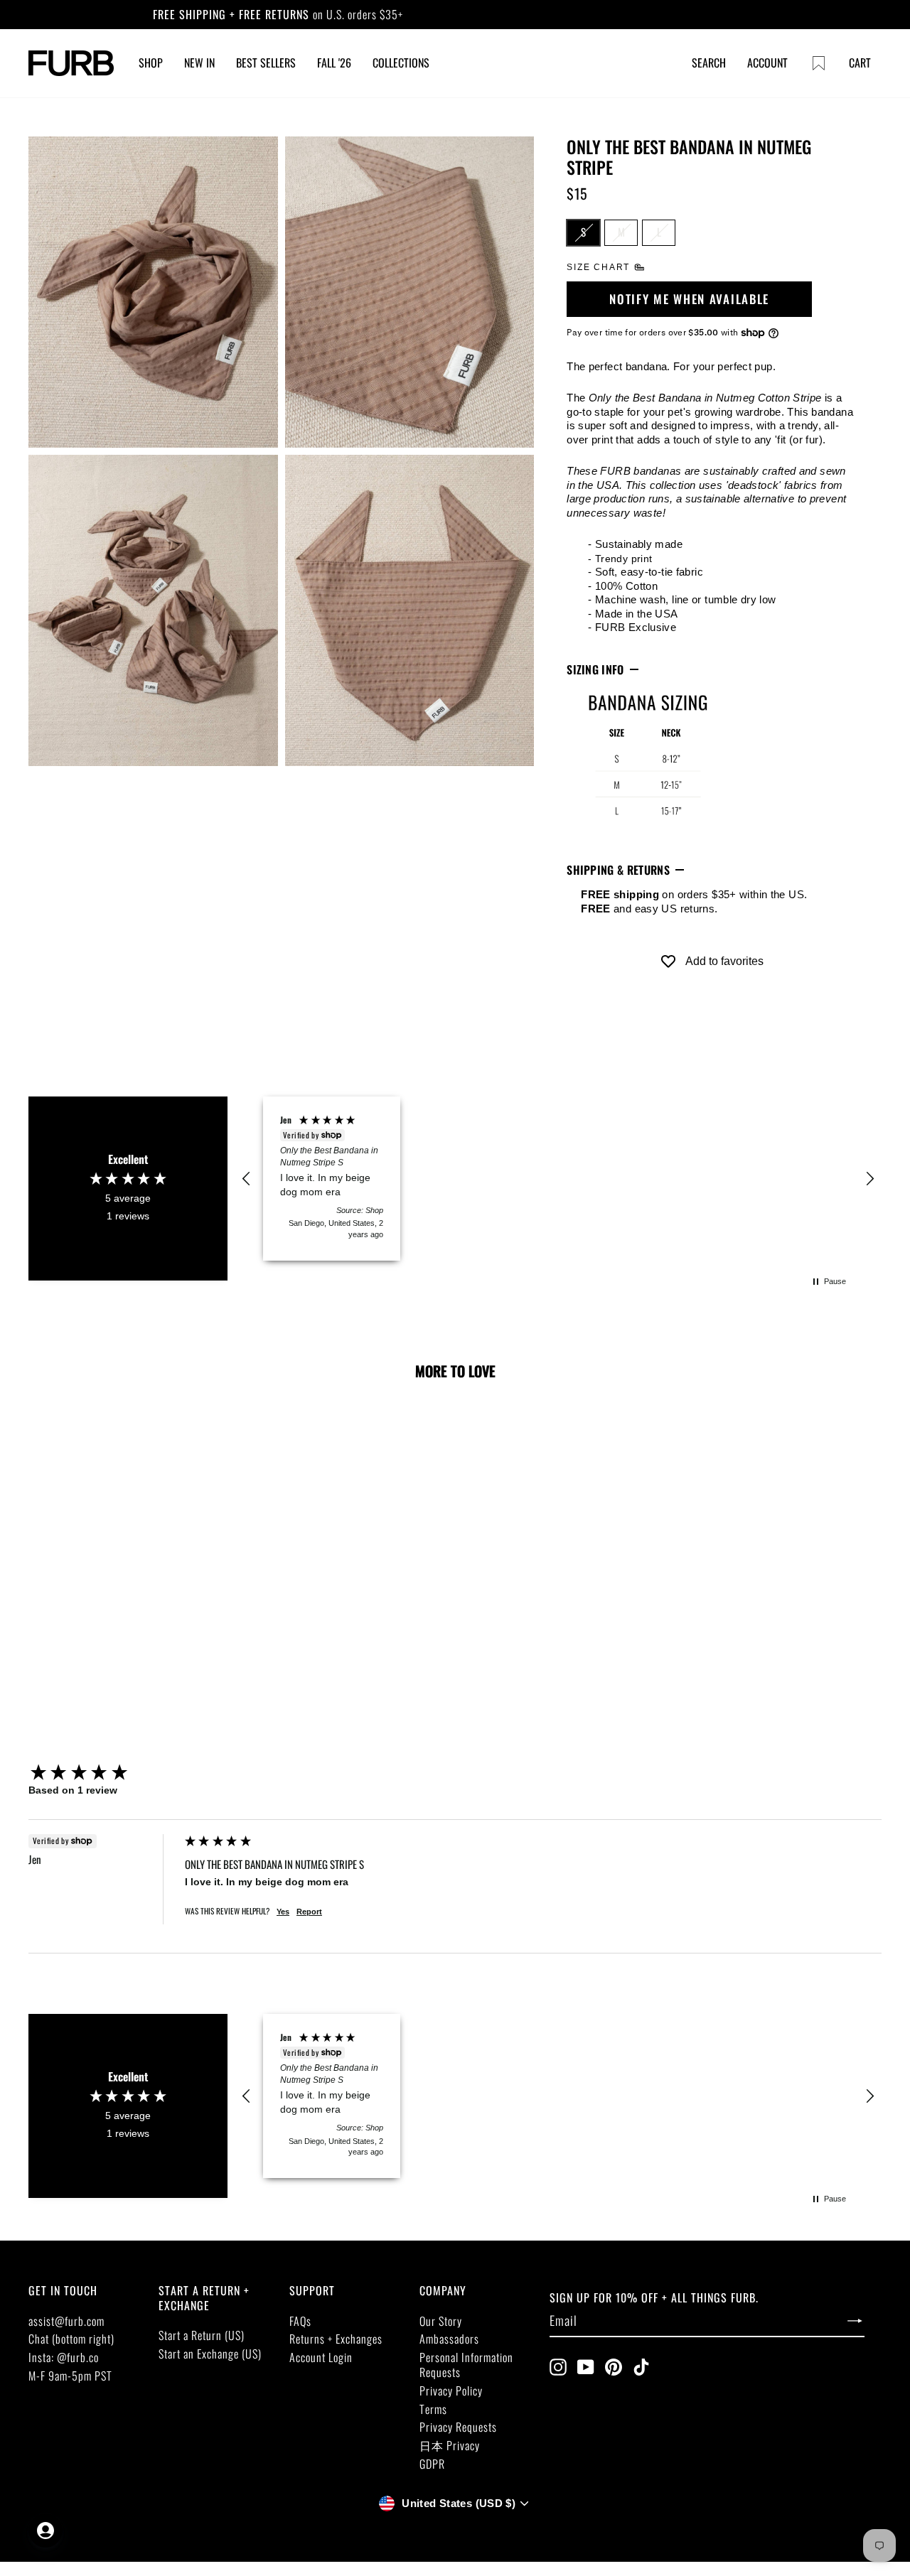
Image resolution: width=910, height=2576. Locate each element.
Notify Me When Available (689, 299)
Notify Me (110, 1622)
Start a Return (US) (202, 2335)
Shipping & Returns (618, 870)
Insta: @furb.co (64, 2357)
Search (709, 63)
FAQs (300, 2321)
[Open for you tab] (45, 2531)
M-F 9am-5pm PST (70, 2376)
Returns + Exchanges (336, 2339)
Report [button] (309, 1912)
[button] (247, 1179)
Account (767, 63)
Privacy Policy (451, 2391)
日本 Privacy (450, 2445)
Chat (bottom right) (71, 2339)
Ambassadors (449, 2339)
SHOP (151, 63)
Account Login (321, 2357)
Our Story (441, 2321)
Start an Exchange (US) (210, 2354)
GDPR (432, 2464)
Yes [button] (283, 1912)
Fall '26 (334, 63)
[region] (558, 1179)
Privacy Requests (458, 2427)
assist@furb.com (66, 2321)
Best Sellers (266, 63)
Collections (401, 63)
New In (199, 63)
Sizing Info (595, 669)
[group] (103, 1773)
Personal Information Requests (466, 2365)
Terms (433, 2409)
